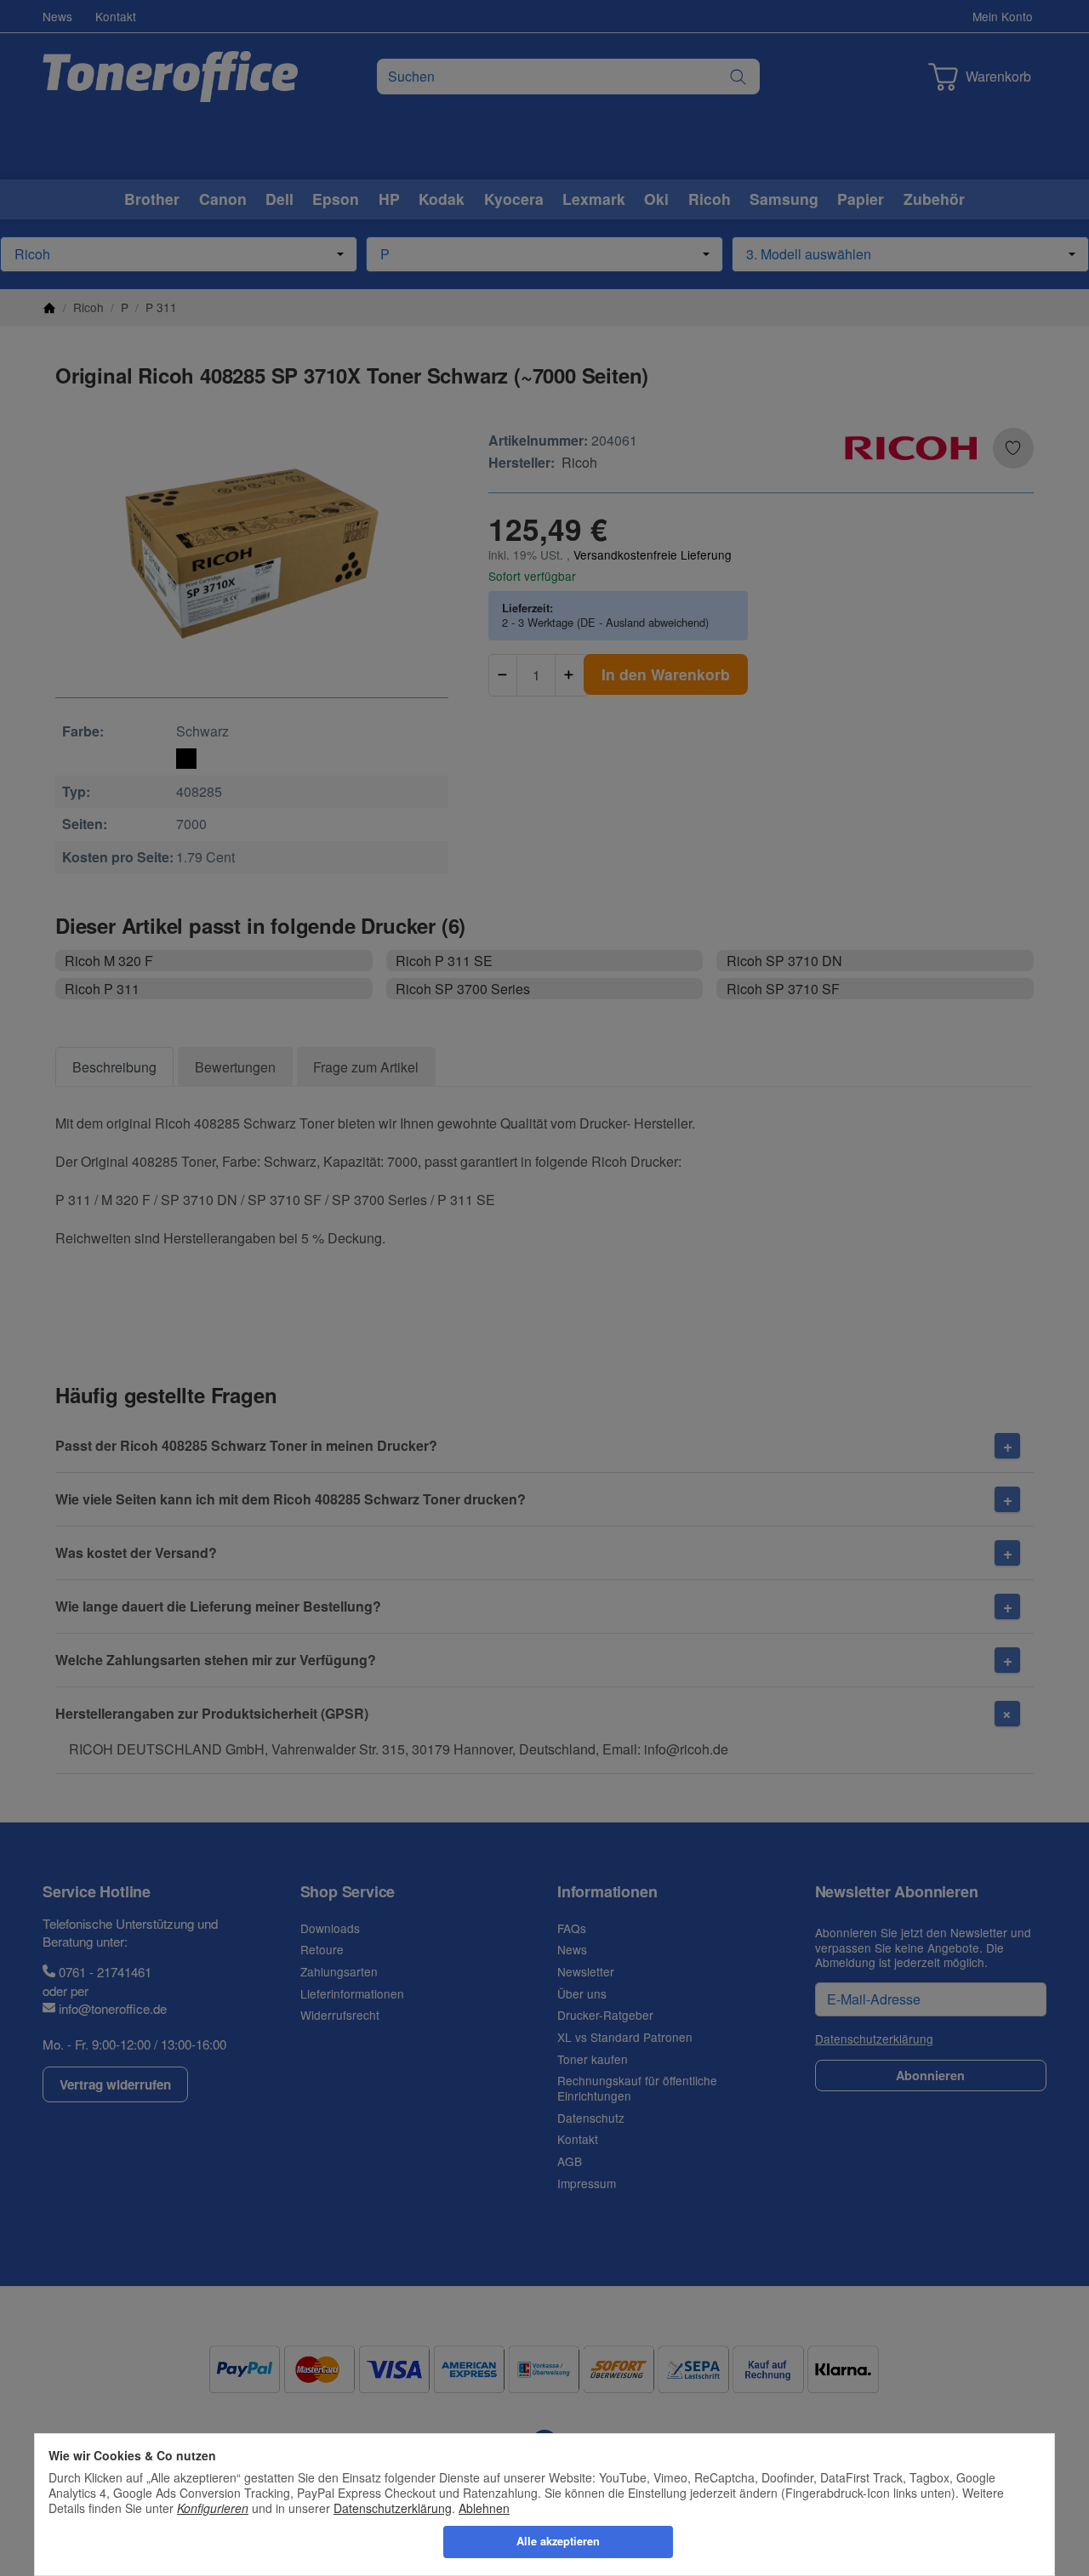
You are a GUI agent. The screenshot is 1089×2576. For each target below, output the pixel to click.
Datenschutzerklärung (393, 2508)
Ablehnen (484, 2508)
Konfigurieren (213, 2508)
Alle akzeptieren (558, 2541)
